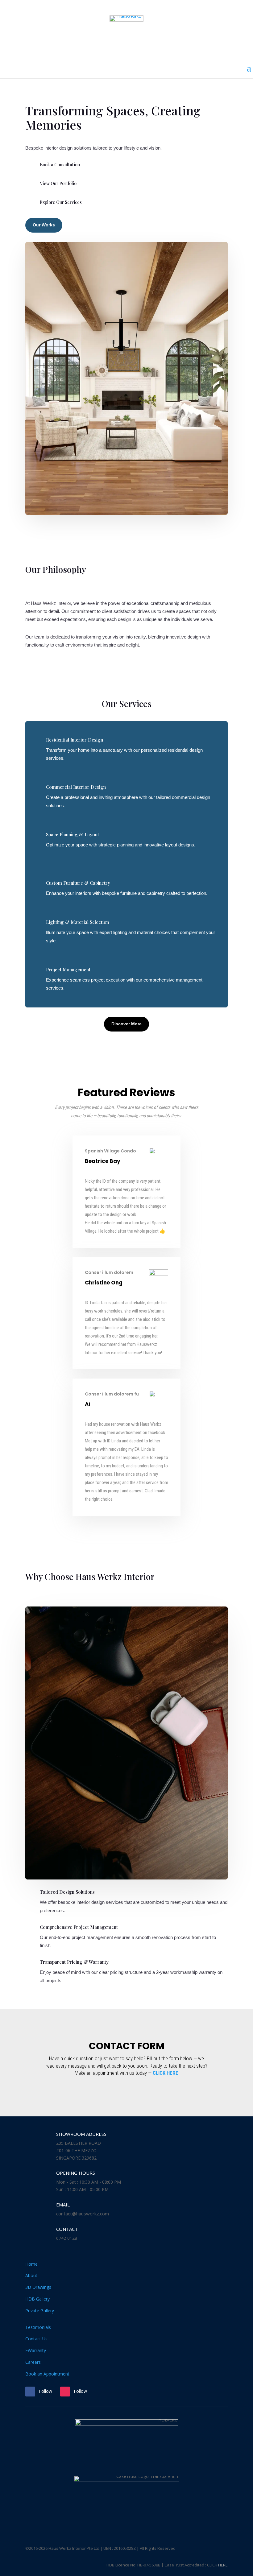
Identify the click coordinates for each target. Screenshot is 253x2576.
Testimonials (38, 2327)
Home (31, 2264)
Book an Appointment (47, 2374)
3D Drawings (38, 2287)
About (31, 2275)
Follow (46, 2391)
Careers (33, 2362)
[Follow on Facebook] (30, 2392)
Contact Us (36, 2339)
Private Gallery (40, 2311)
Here (223, 2565)
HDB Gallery (37, 2299)
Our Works (44, 225)
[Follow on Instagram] (65, 2392)
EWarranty (36, 2350)
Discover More (126, 1024)
